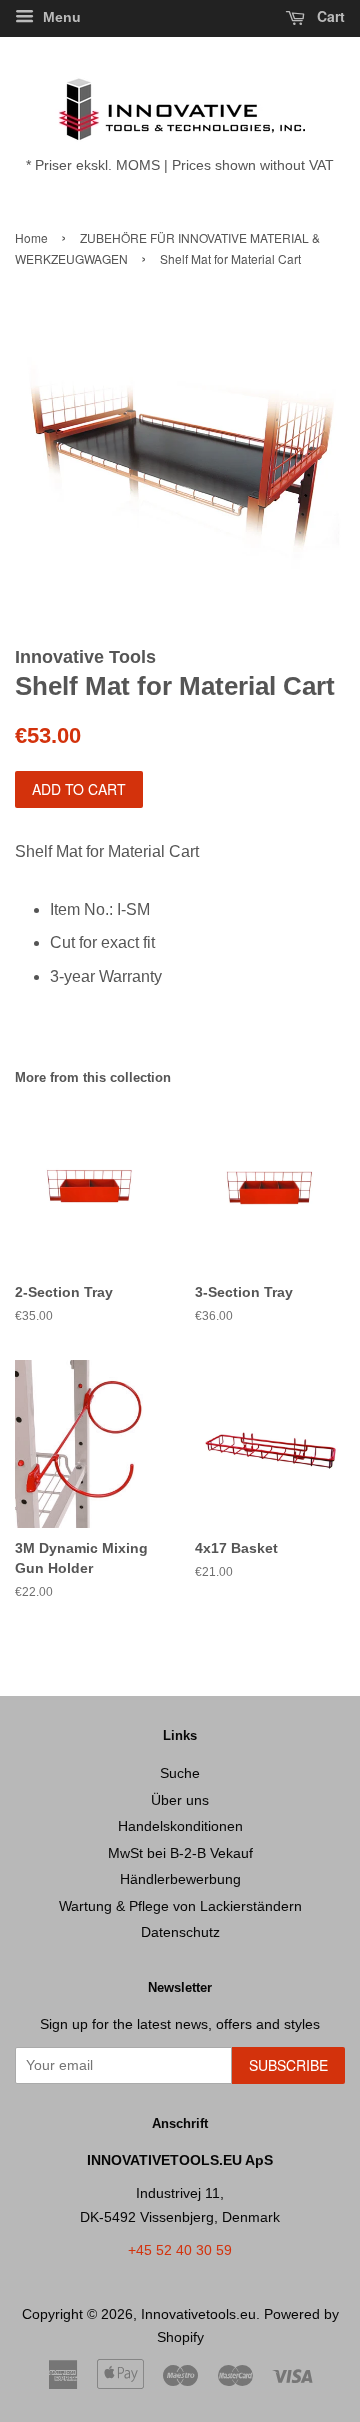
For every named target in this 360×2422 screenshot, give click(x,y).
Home (31, 237)
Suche (180, 1773)
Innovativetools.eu (198, 2314)
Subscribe (288, 2065)
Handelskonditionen (180, 1826)
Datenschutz (180, 1932)
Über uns (180, 1800)
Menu (60, 17)
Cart (329, 16)
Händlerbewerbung (180, 1879)
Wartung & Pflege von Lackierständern (180, 1906)
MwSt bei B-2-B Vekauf (180, 1853)
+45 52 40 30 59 (180, 2250)
